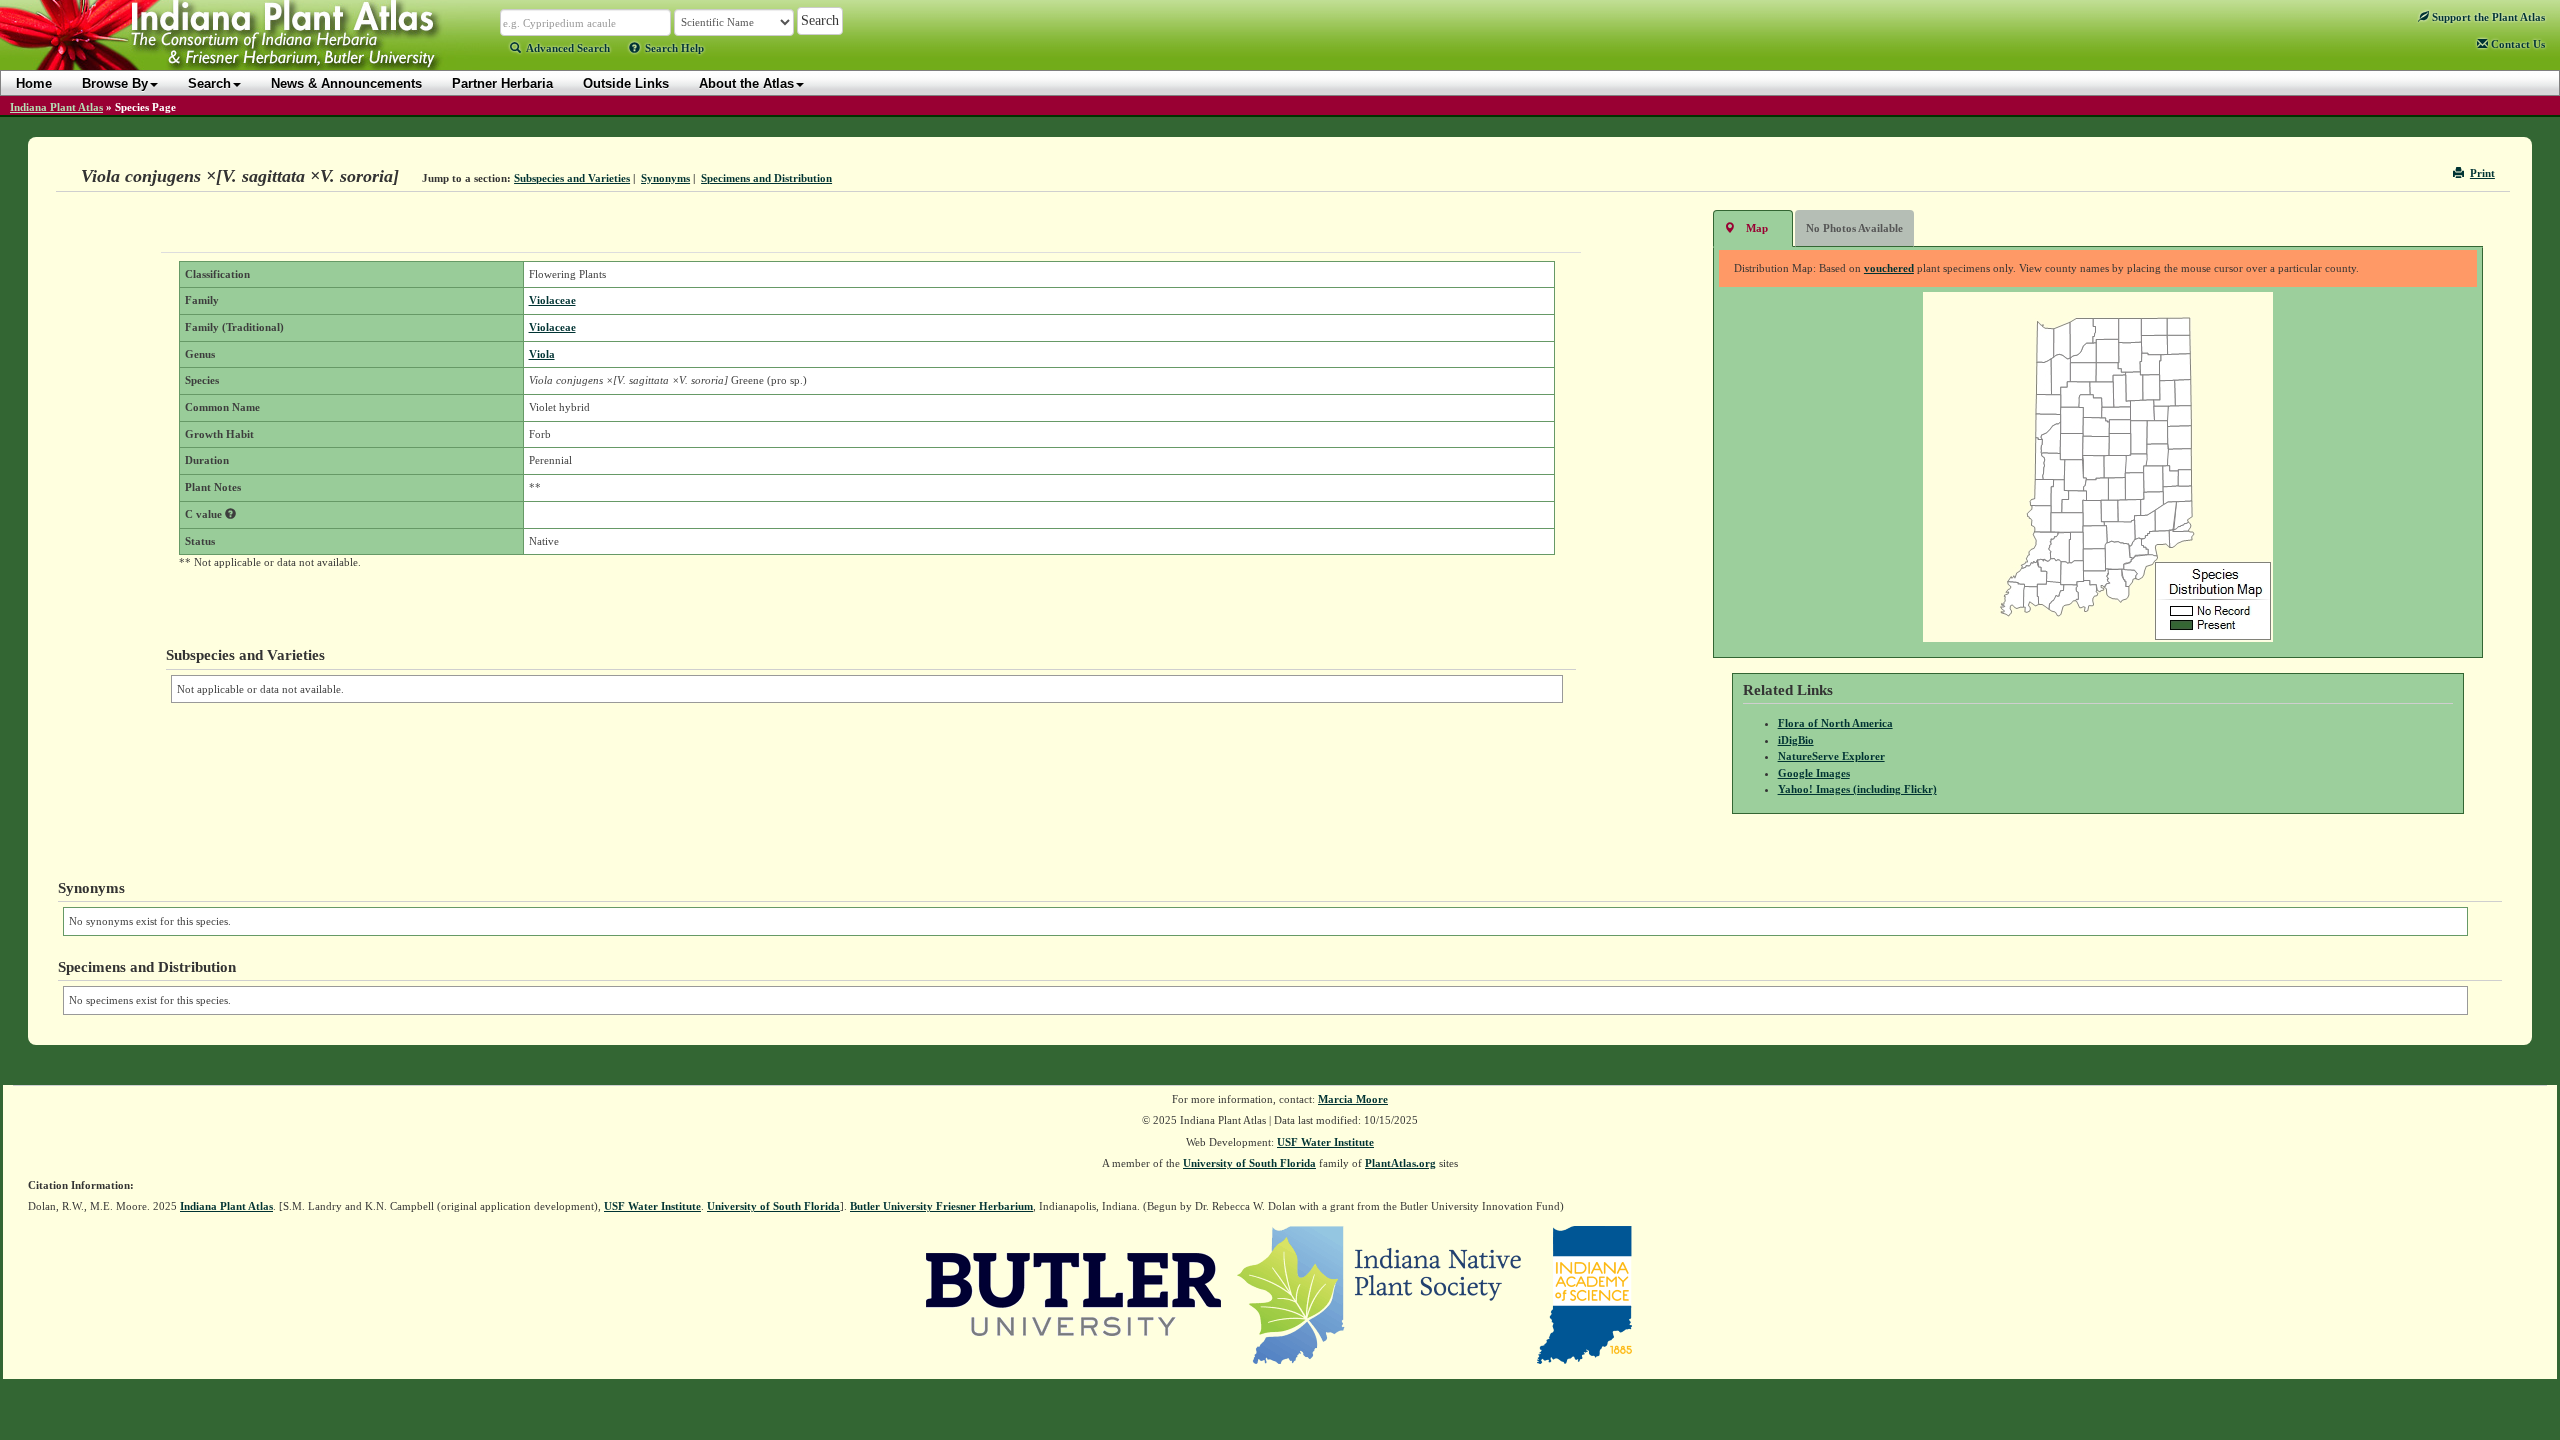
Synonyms (665, 178)
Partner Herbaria (502, 83)
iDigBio (1796, 740)
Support (2487, 17)
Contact (2516, 44)
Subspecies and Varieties (572, 178)
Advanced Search (568, 48)
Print (2482, 173)
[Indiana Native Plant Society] (1380, 1293)
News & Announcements (346, 83)
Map (1757, 228)
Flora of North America (1835, 723)
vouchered (1889, 268)
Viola (542, 354)
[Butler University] (1074, 1293)
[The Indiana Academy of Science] (1584, 1293)
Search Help (674, 48)
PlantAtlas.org (1400, 1163)
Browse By (115, 83)
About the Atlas (746, 83)
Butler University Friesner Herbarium (941, 1206)
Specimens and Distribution (766, 178)
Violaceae (552, 300)
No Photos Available (1854, 228)
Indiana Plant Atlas (56, 107)
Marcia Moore (1353, 1099)
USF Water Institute (1325, 1142)
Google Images (1814, 773)
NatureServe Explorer (1831, 756)
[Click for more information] (230, 514)
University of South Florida (1249, 1163)
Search (209, 83)
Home (34, 83)
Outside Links (626, 83)
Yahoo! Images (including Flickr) (1857, 789)
